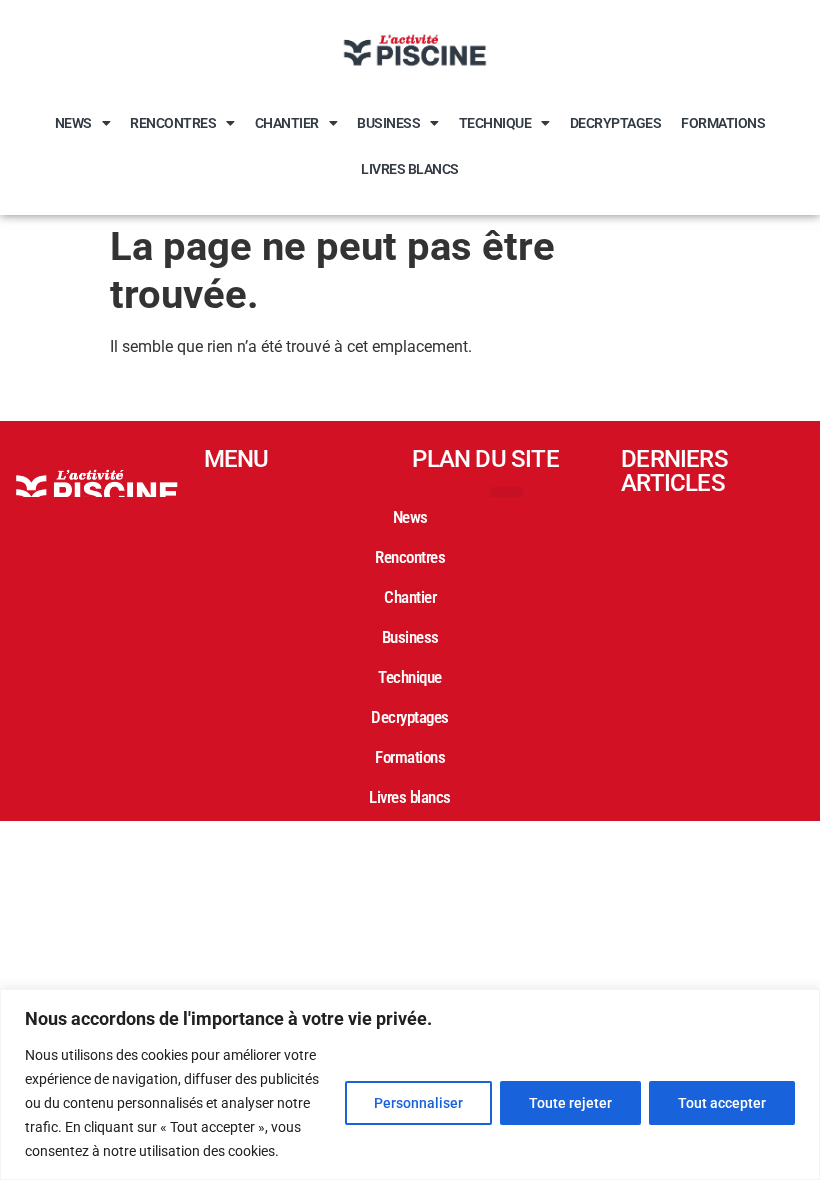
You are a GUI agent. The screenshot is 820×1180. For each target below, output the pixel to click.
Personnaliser (418, 1103)
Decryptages (616, 123)
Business (388, 123)
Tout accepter (722, 1103)
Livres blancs (410, 169)
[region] (410, 1084)
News (73, 123)
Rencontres (173, 123)
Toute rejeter (570, 1103)
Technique (495, 123)
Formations (723, 123)
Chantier (287, 123)
